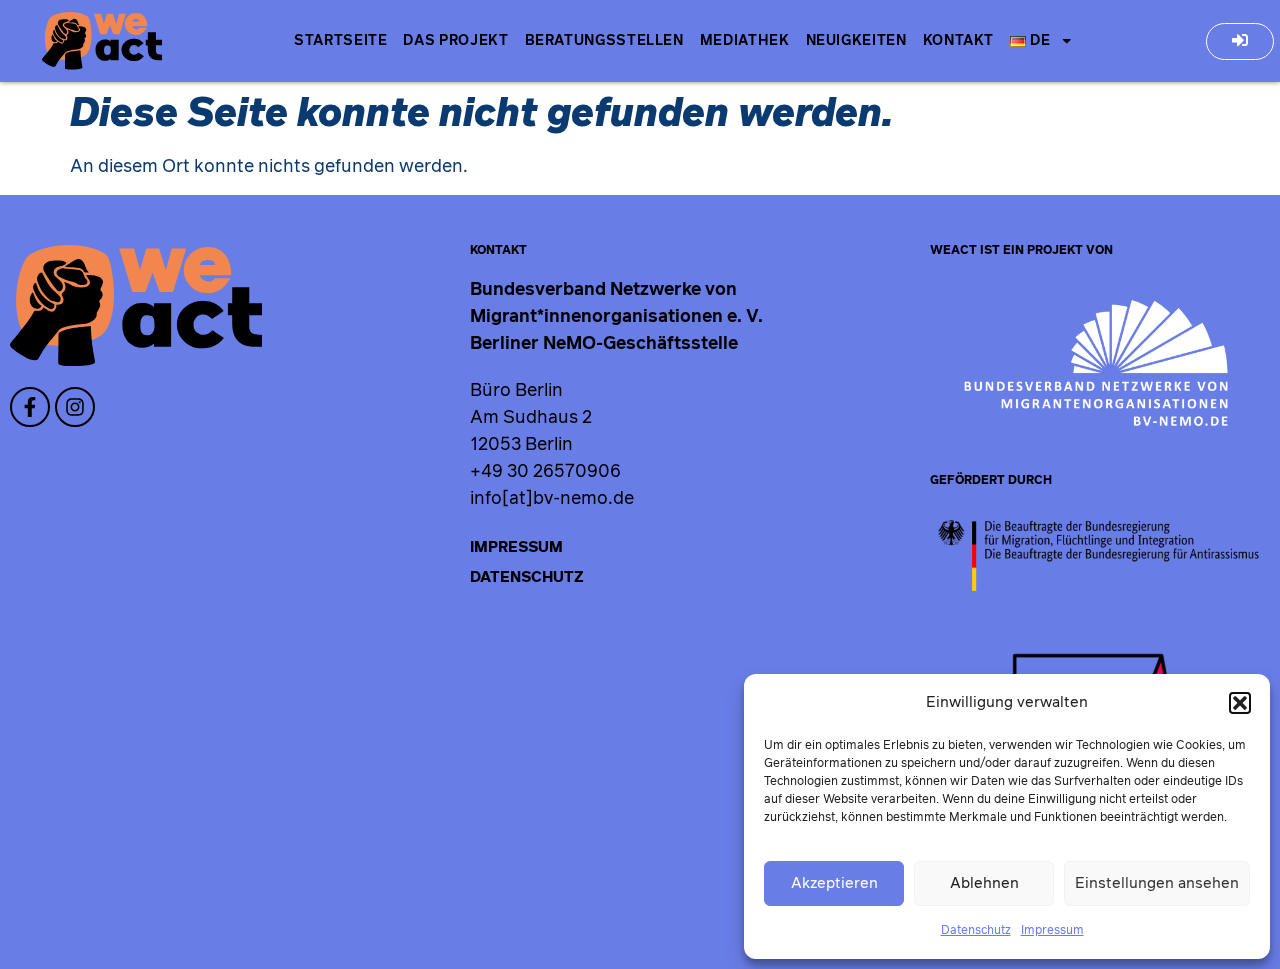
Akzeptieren (834, 883)
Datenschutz (976, 930)
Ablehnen (984, 883)
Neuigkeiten (856, 41)
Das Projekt (455, 41)
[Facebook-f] (30, 407)
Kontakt (958, 41)
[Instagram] (75, 407)
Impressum (1052, 930)
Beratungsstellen (604, 41)
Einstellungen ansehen (1157, 883)
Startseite (340, 41)
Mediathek (745, 41)
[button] (1240, 703)
